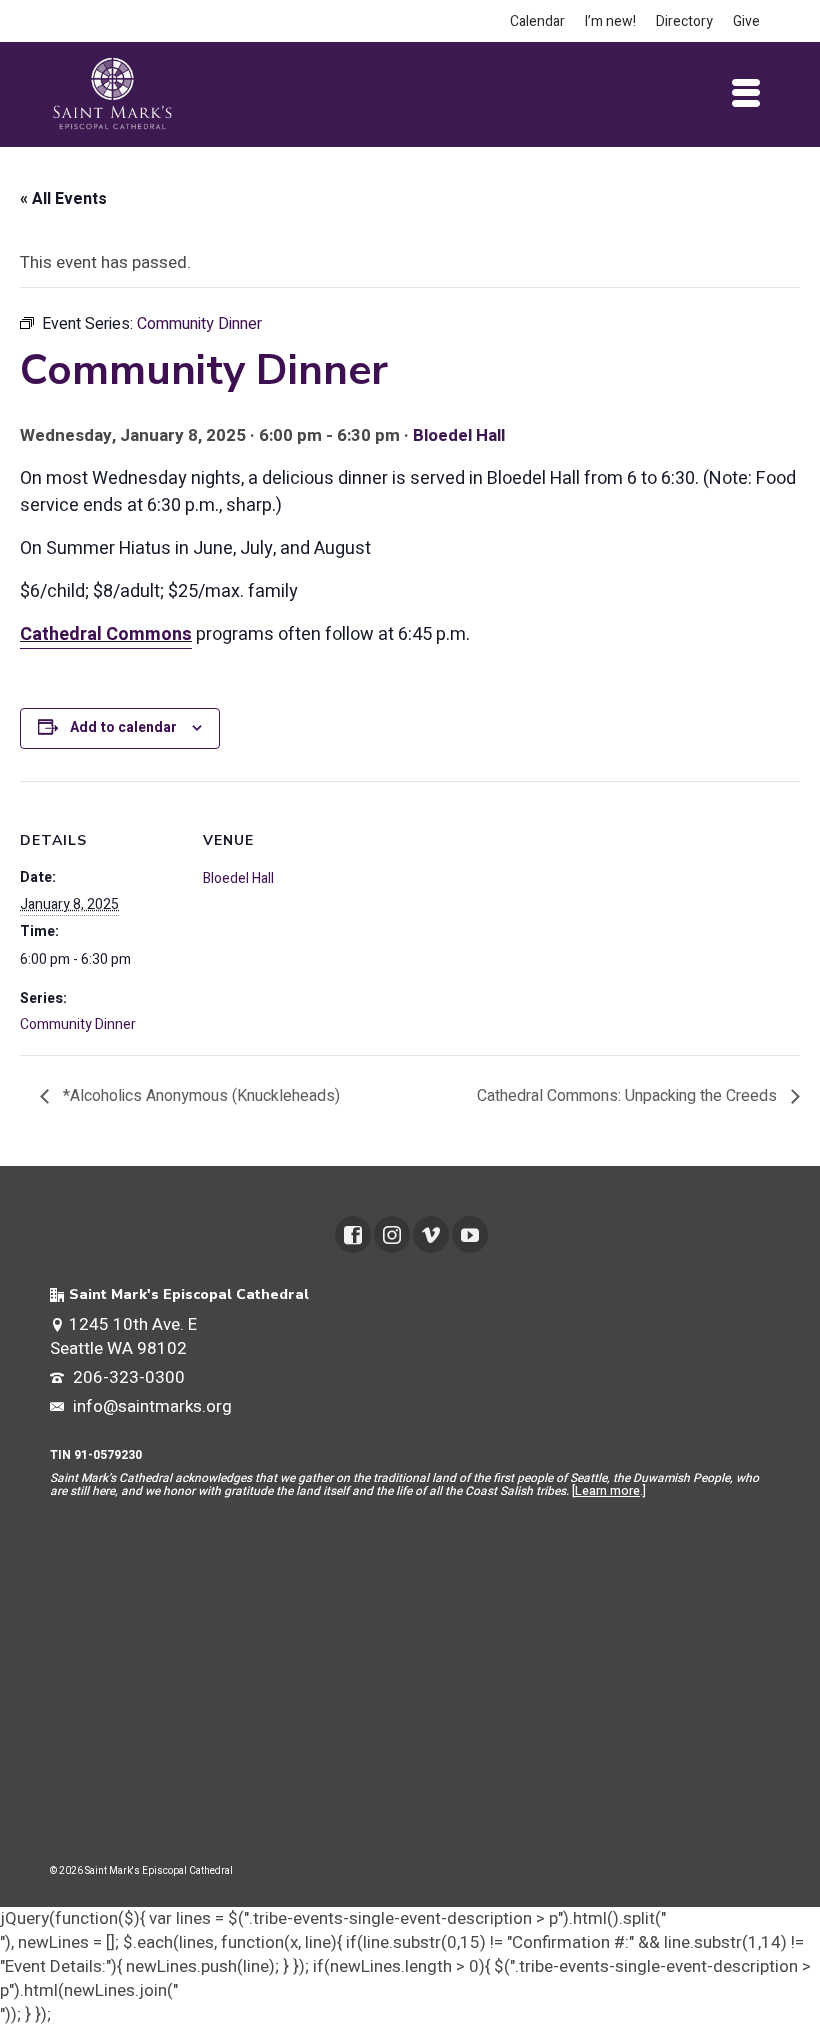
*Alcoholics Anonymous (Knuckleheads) (199, 1096)
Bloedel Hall (459, 435)
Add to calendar (123, 727)
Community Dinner (78, 1024)
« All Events (63, 199)
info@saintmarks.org (150, 1406)
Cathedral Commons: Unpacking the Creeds (629, 1096)
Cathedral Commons (106, 634)
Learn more (607, 1491)
